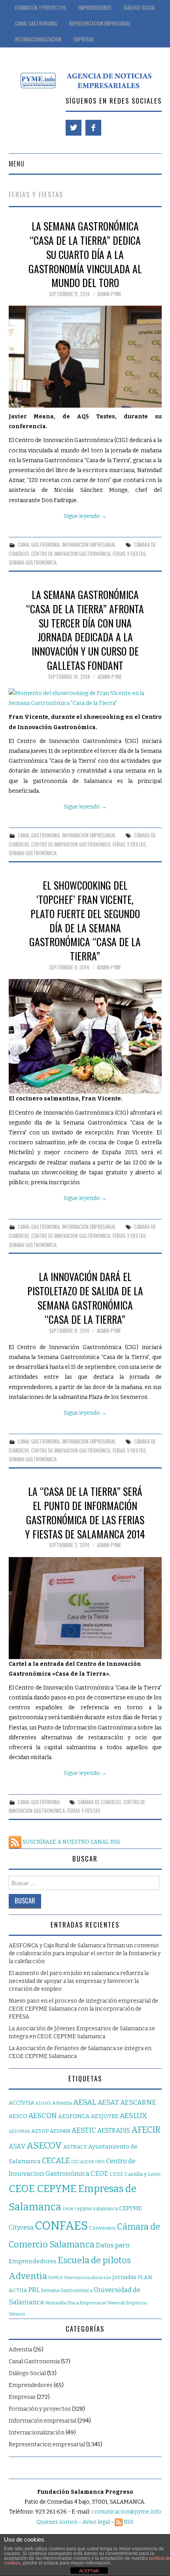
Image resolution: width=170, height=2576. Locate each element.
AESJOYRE (105, 2116)
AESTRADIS (114, 2131)
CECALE (56, 2161)
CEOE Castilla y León (135, 2174)
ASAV (17, 2146)
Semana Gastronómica (33, 562)
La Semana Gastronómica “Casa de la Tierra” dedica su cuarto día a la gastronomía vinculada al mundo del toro (85, 254)
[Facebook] (93, 128)
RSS (128, 2522)
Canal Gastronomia (36, 24)
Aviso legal (96, 2522)
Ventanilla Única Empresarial (76, 2303)
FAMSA (56, 2278)
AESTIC (84, 2130)
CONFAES (61, 2226)
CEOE (99, 2173)
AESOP (40, 2131)
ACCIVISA (22, 2103)
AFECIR (146, 2130)
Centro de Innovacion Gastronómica (71, 554)
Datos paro (113, 2245)
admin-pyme (109, 294)
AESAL (85, 2102)
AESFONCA (74, 2116)
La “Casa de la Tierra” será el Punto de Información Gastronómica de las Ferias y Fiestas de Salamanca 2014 (85, 1512)
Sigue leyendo (85, 516)
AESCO (18, 2116)
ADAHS (43, 2103)
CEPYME (130, 2208)
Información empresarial (89, 545)
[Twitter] (74, 128)
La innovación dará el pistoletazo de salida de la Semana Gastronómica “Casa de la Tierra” (85, 1297)
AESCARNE (138, 2103)
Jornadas (124, 2277)
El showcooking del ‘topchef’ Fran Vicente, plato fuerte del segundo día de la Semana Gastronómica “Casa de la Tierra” (85, 920)
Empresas (84, 39)
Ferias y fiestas (129, 554)
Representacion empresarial (47, 2445)
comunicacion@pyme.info (126, 2512)
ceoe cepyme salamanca (90, 2209)
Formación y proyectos (41, 8)
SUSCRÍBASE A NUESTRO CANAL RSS (71, 1842)
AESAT (108, 2103)
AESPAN (60, 2131)
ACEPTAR (89, 2571)
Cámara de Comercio (99, 1802)
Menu (17, 163)
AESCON (43, 2116)
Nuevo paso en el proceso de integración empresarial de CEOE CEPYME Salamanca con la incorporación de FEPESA (83, 2009)
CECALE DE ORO (88, 2162)
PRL (34, 2290)
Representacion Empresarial (100, 24)
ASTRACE (75, 2147)
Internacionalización (38, 39)
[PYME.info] (85, 80)
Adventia (62, 2103)
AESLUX (133, 2116)
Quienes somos (57, 2522)
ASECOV (44, 2146)
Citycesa (21, 2227)
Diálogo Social (140, 8)
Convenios (102, 2228)
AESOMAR (19, 2131)
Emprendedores (95, 8)
